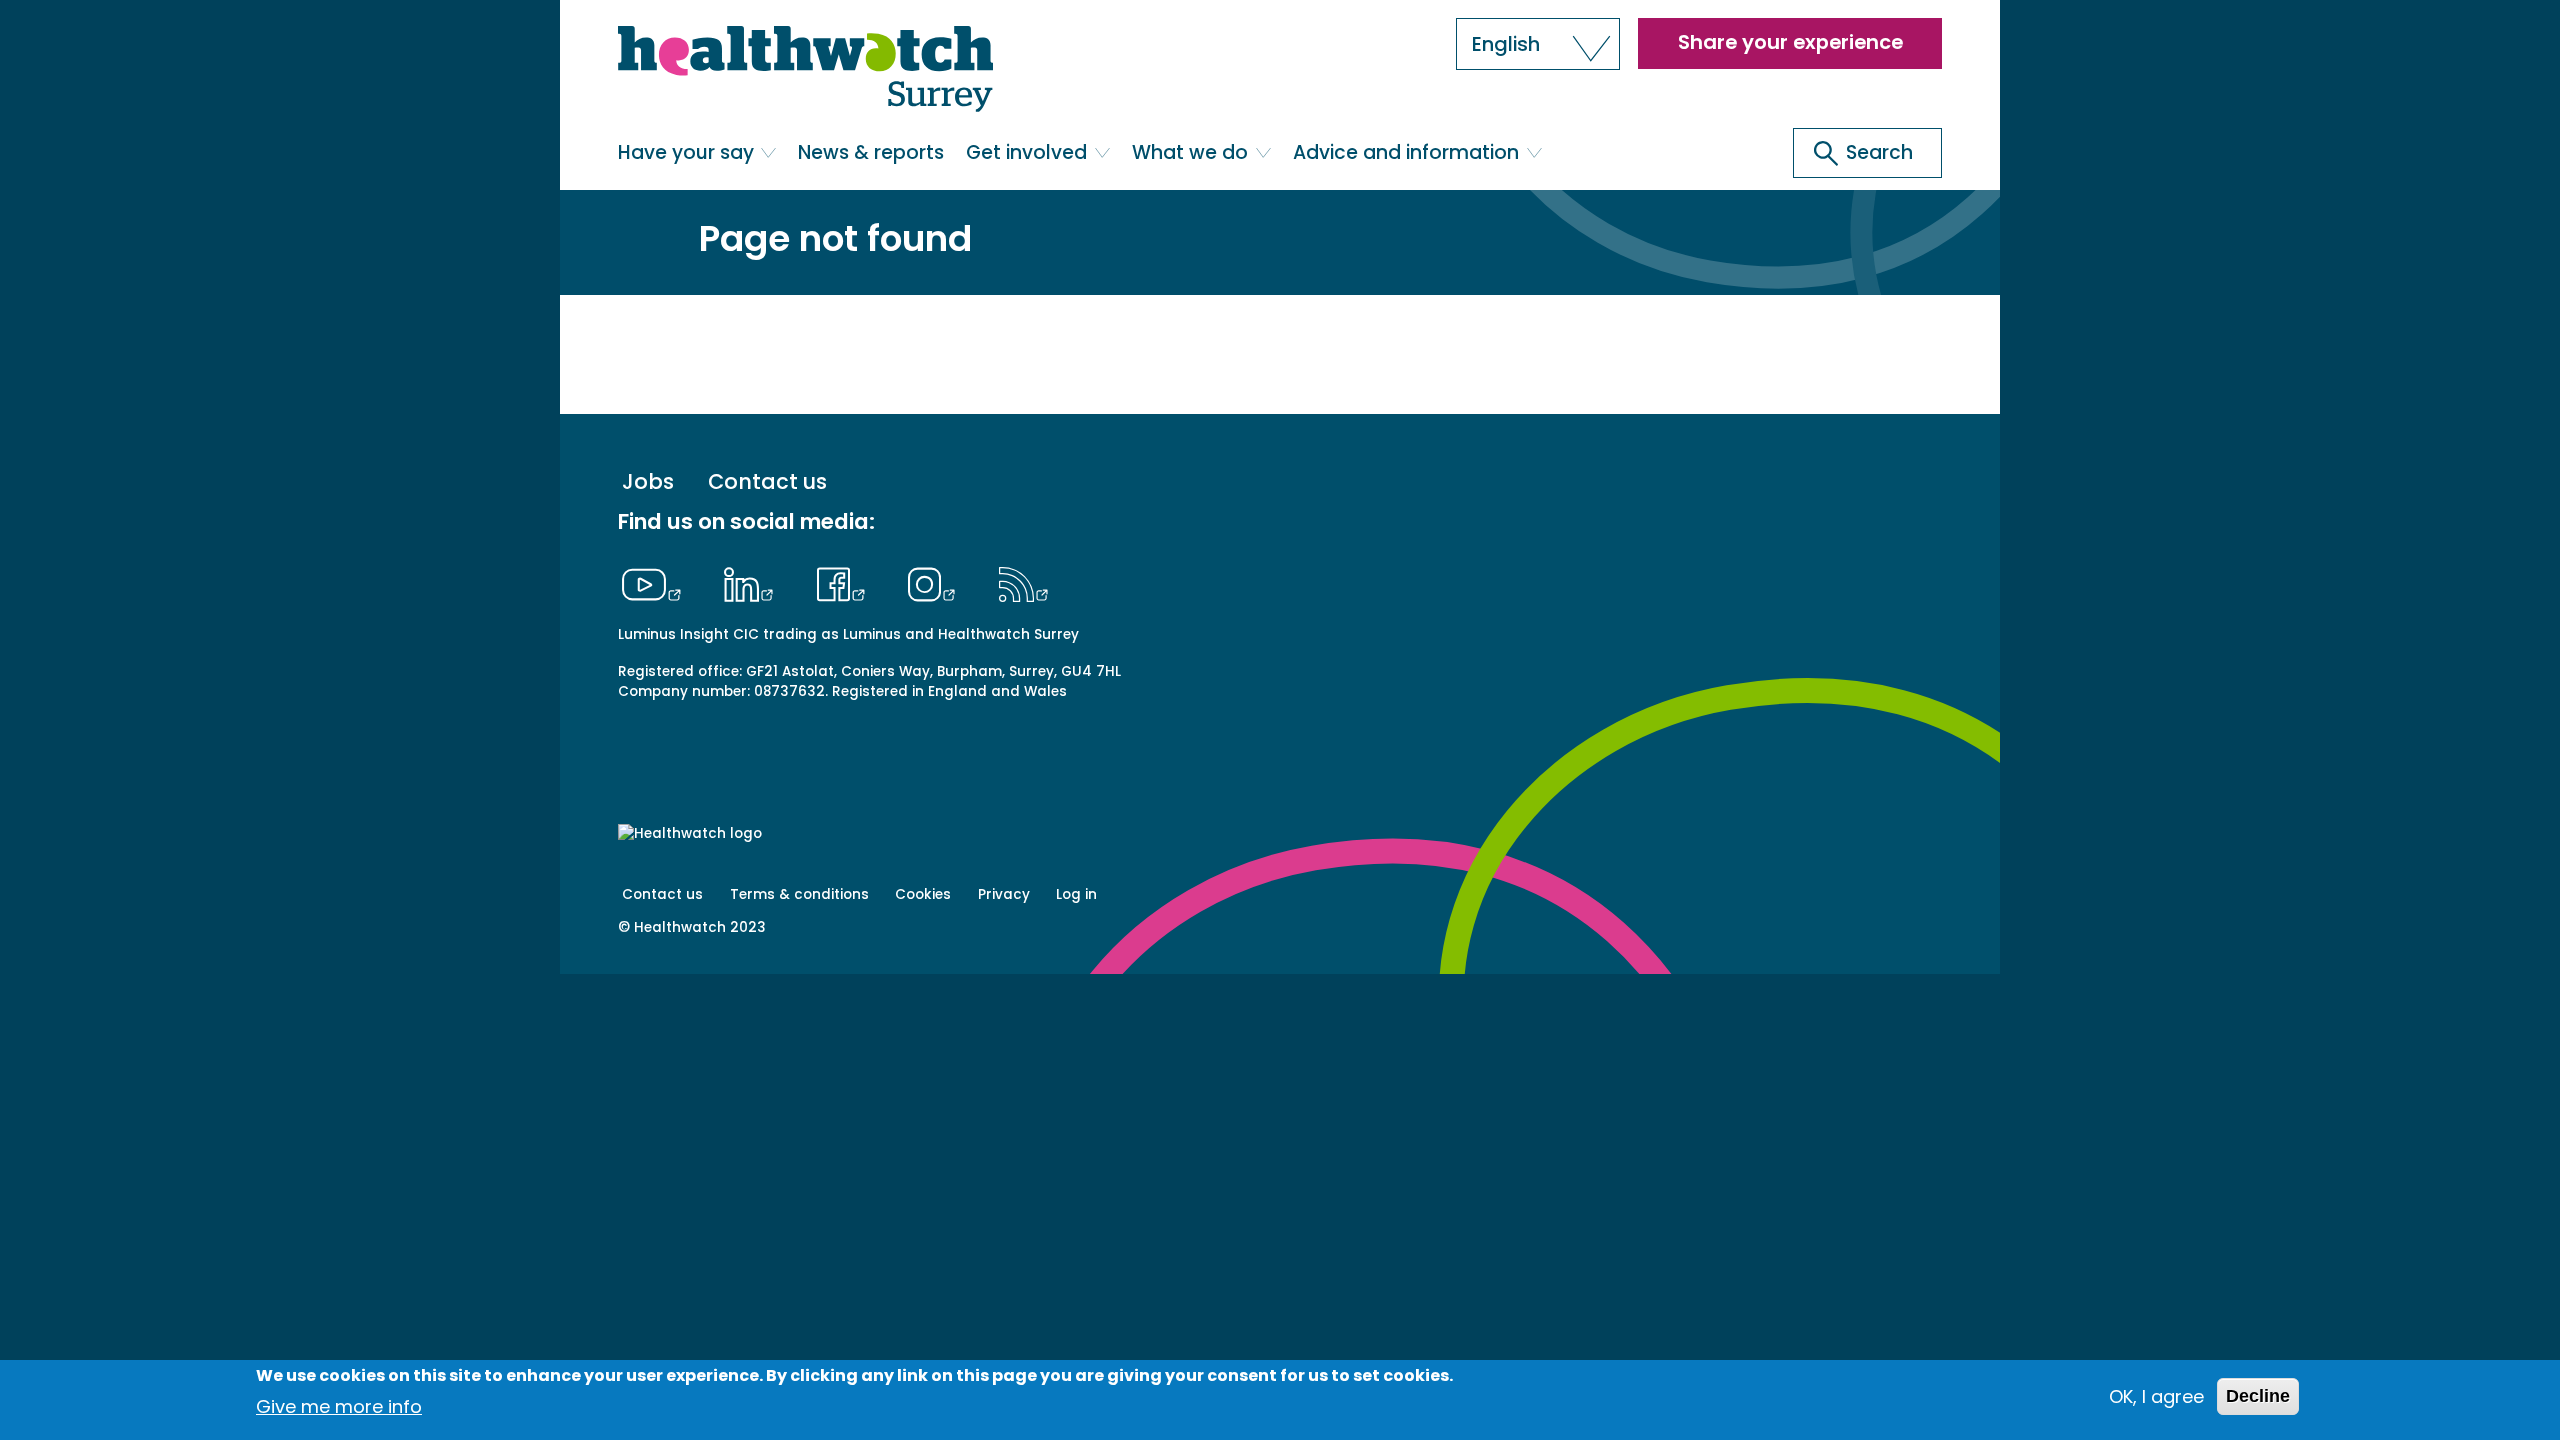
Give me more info (339, 1405)
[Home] (805, 70)
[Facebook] (845, 582)
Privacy (1004, 894)
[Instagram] (937, 582)
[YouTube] (657, 582)
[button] (1538, 44)
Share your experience (1790, 42)
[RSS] (1023, 582)
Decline (2258, 1396)
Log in (1076, 894)
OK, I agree (2156, 1396)
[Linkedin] (754, 582)
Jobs (648, 482)
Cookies (923, 894)
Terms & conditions (799, 894)
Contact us (767, 482)
